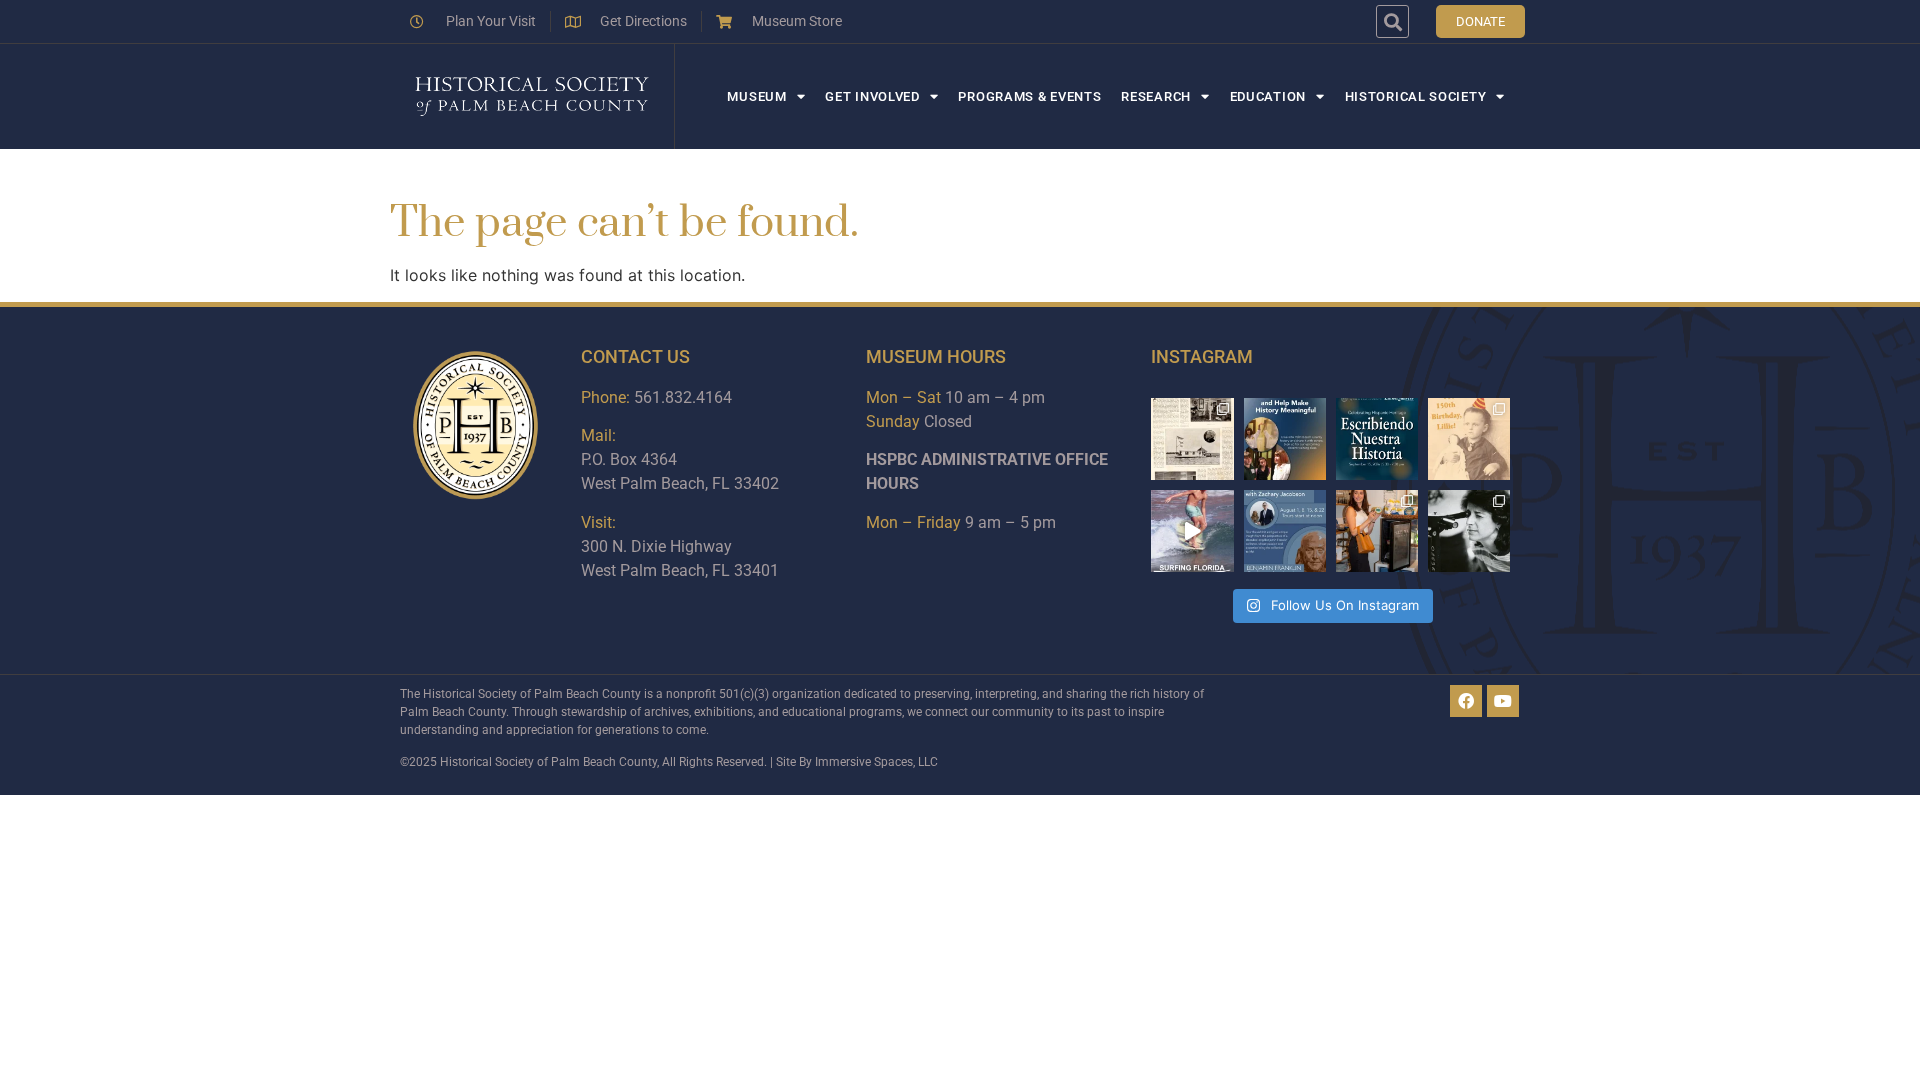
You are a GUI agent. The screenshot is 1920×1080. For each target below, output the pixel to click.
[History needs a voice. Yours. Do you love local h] (1285, 439)
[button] (1392, 21)
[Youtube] (1503, 701)
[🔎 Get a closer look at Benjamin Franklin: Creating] (1285, 531)
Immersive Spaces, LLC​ (876, 762)
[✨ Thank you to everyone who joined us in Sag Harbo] (1377, 531)
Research (1156, 96)
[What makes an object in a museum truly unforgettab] (1192, 531)
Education (1268, 96)
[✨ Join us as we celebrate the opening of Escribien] (1377, 439)
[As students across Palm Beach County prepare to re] (1469, 531)
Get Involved (872, 96)
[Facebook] (1466, 701)
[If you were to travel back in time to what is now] (1192, 439)
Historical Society (1416, 96)
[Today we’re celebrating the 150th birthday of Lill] (1469, 439)
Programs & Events (1029, 96)
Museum (756, 96)
